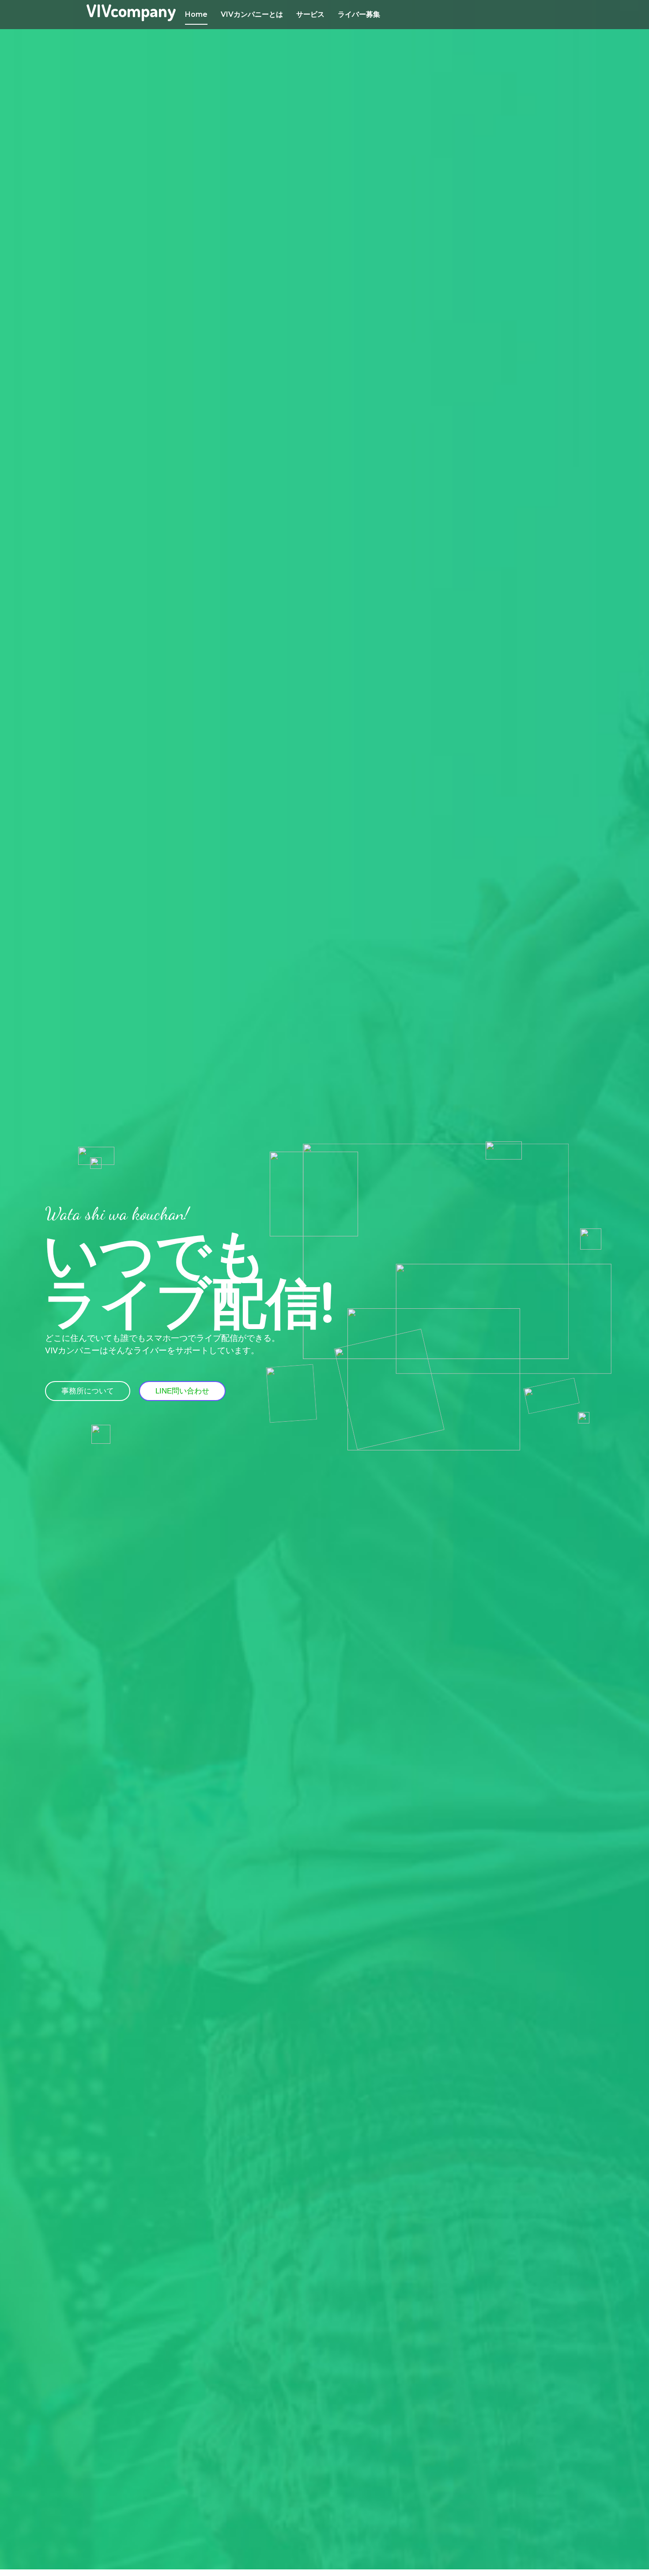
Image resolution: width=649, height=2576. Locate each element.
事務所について (88, 1391)
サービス (310, 14)
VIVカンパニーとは (252, 14)
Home (196, 14)
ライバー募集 (359, 14)
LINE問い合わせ (182, 1391)
